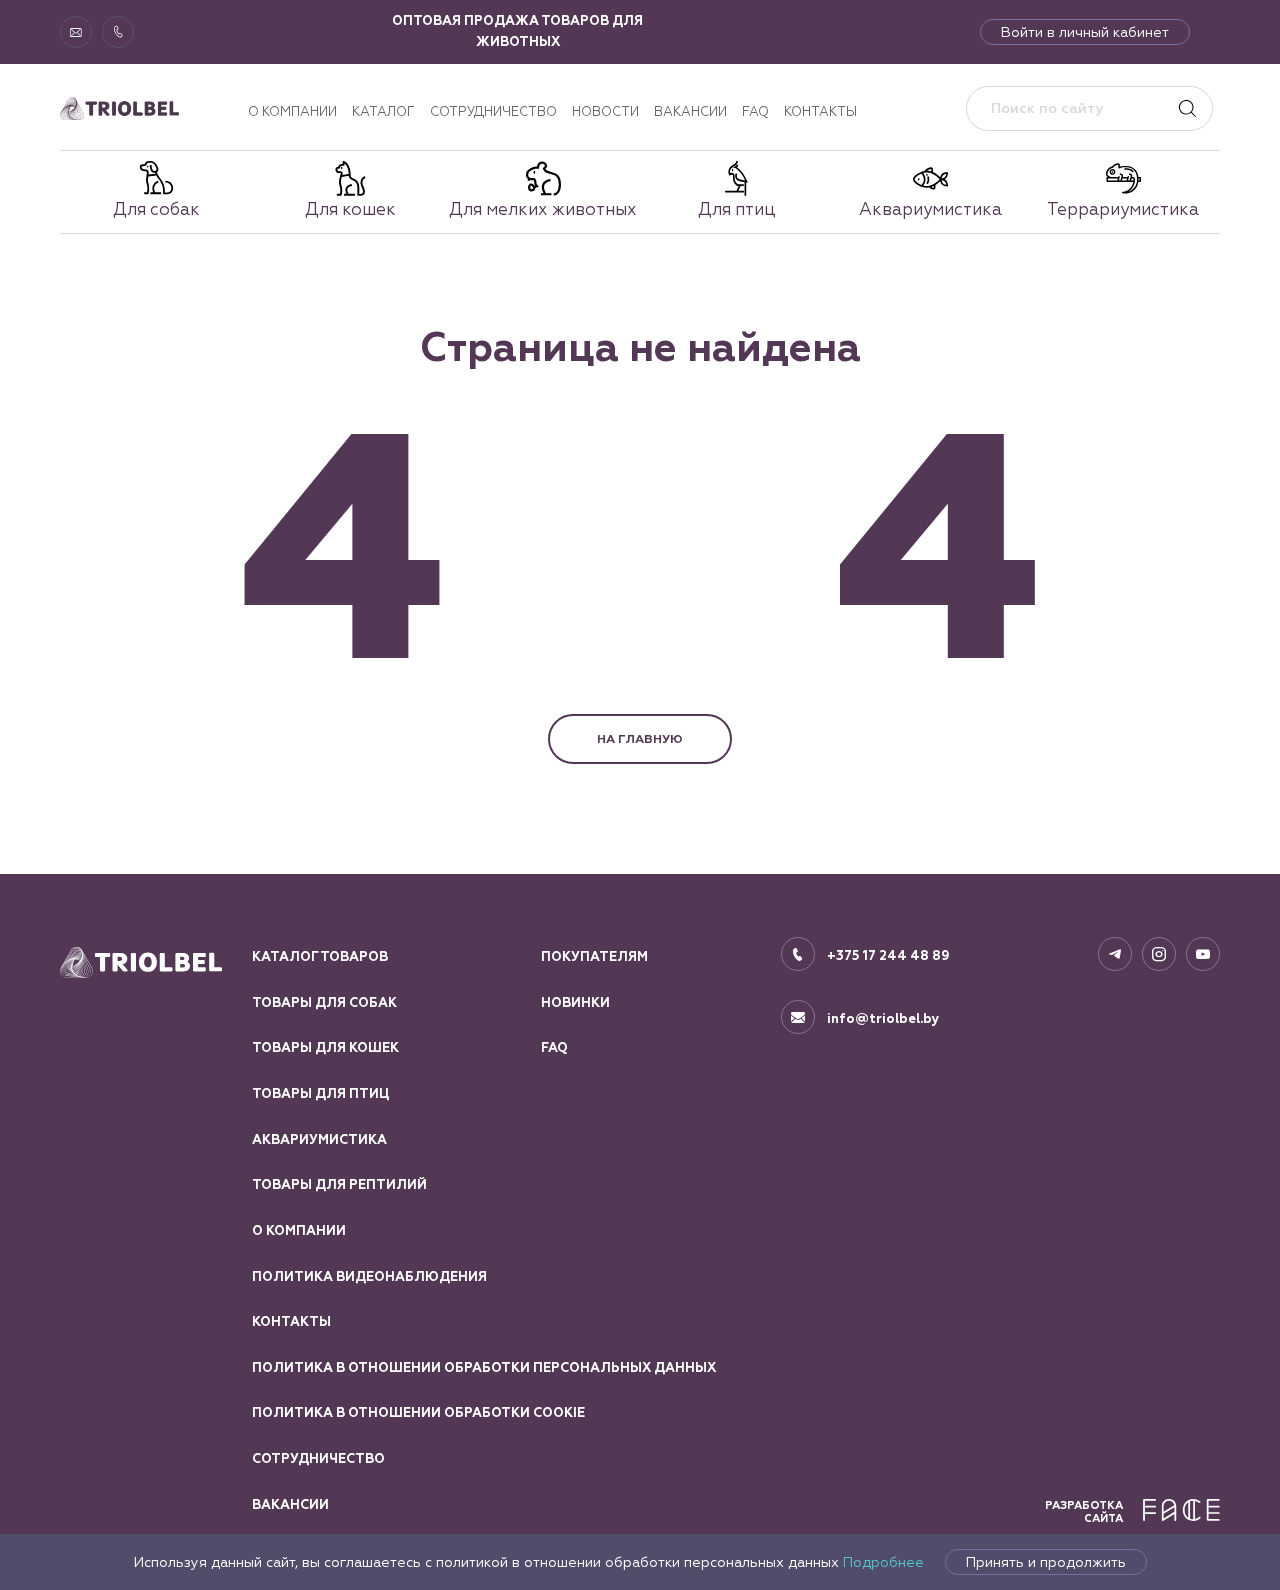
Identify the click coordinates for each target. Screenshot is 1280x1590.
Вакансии (690, 111)
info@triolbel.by (883, 1019)
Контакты (820, 111)
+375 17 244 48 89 (888, 956)
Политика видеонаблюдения (369, 1277)
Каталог (383, 111)
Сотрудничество (493, 111)
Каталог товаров (320, 957)
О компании (292, 111)
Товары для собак (324, 1003)
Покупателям (594, 957)
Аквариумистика (319, 1140)
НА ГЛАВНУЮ (640, 739)
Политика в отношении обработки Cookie (418, 1413)
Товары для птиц (320, 1094)
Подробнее (883, 1562)
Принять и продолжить (1046, 1562)
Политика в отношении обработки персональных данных (484, 1368)
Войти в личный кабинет (1085, 32)
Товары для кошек (325, 1048)
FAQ (755, 111)
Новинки (575, 1003)
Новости (605, 111)
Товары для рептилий (339, 1185)
